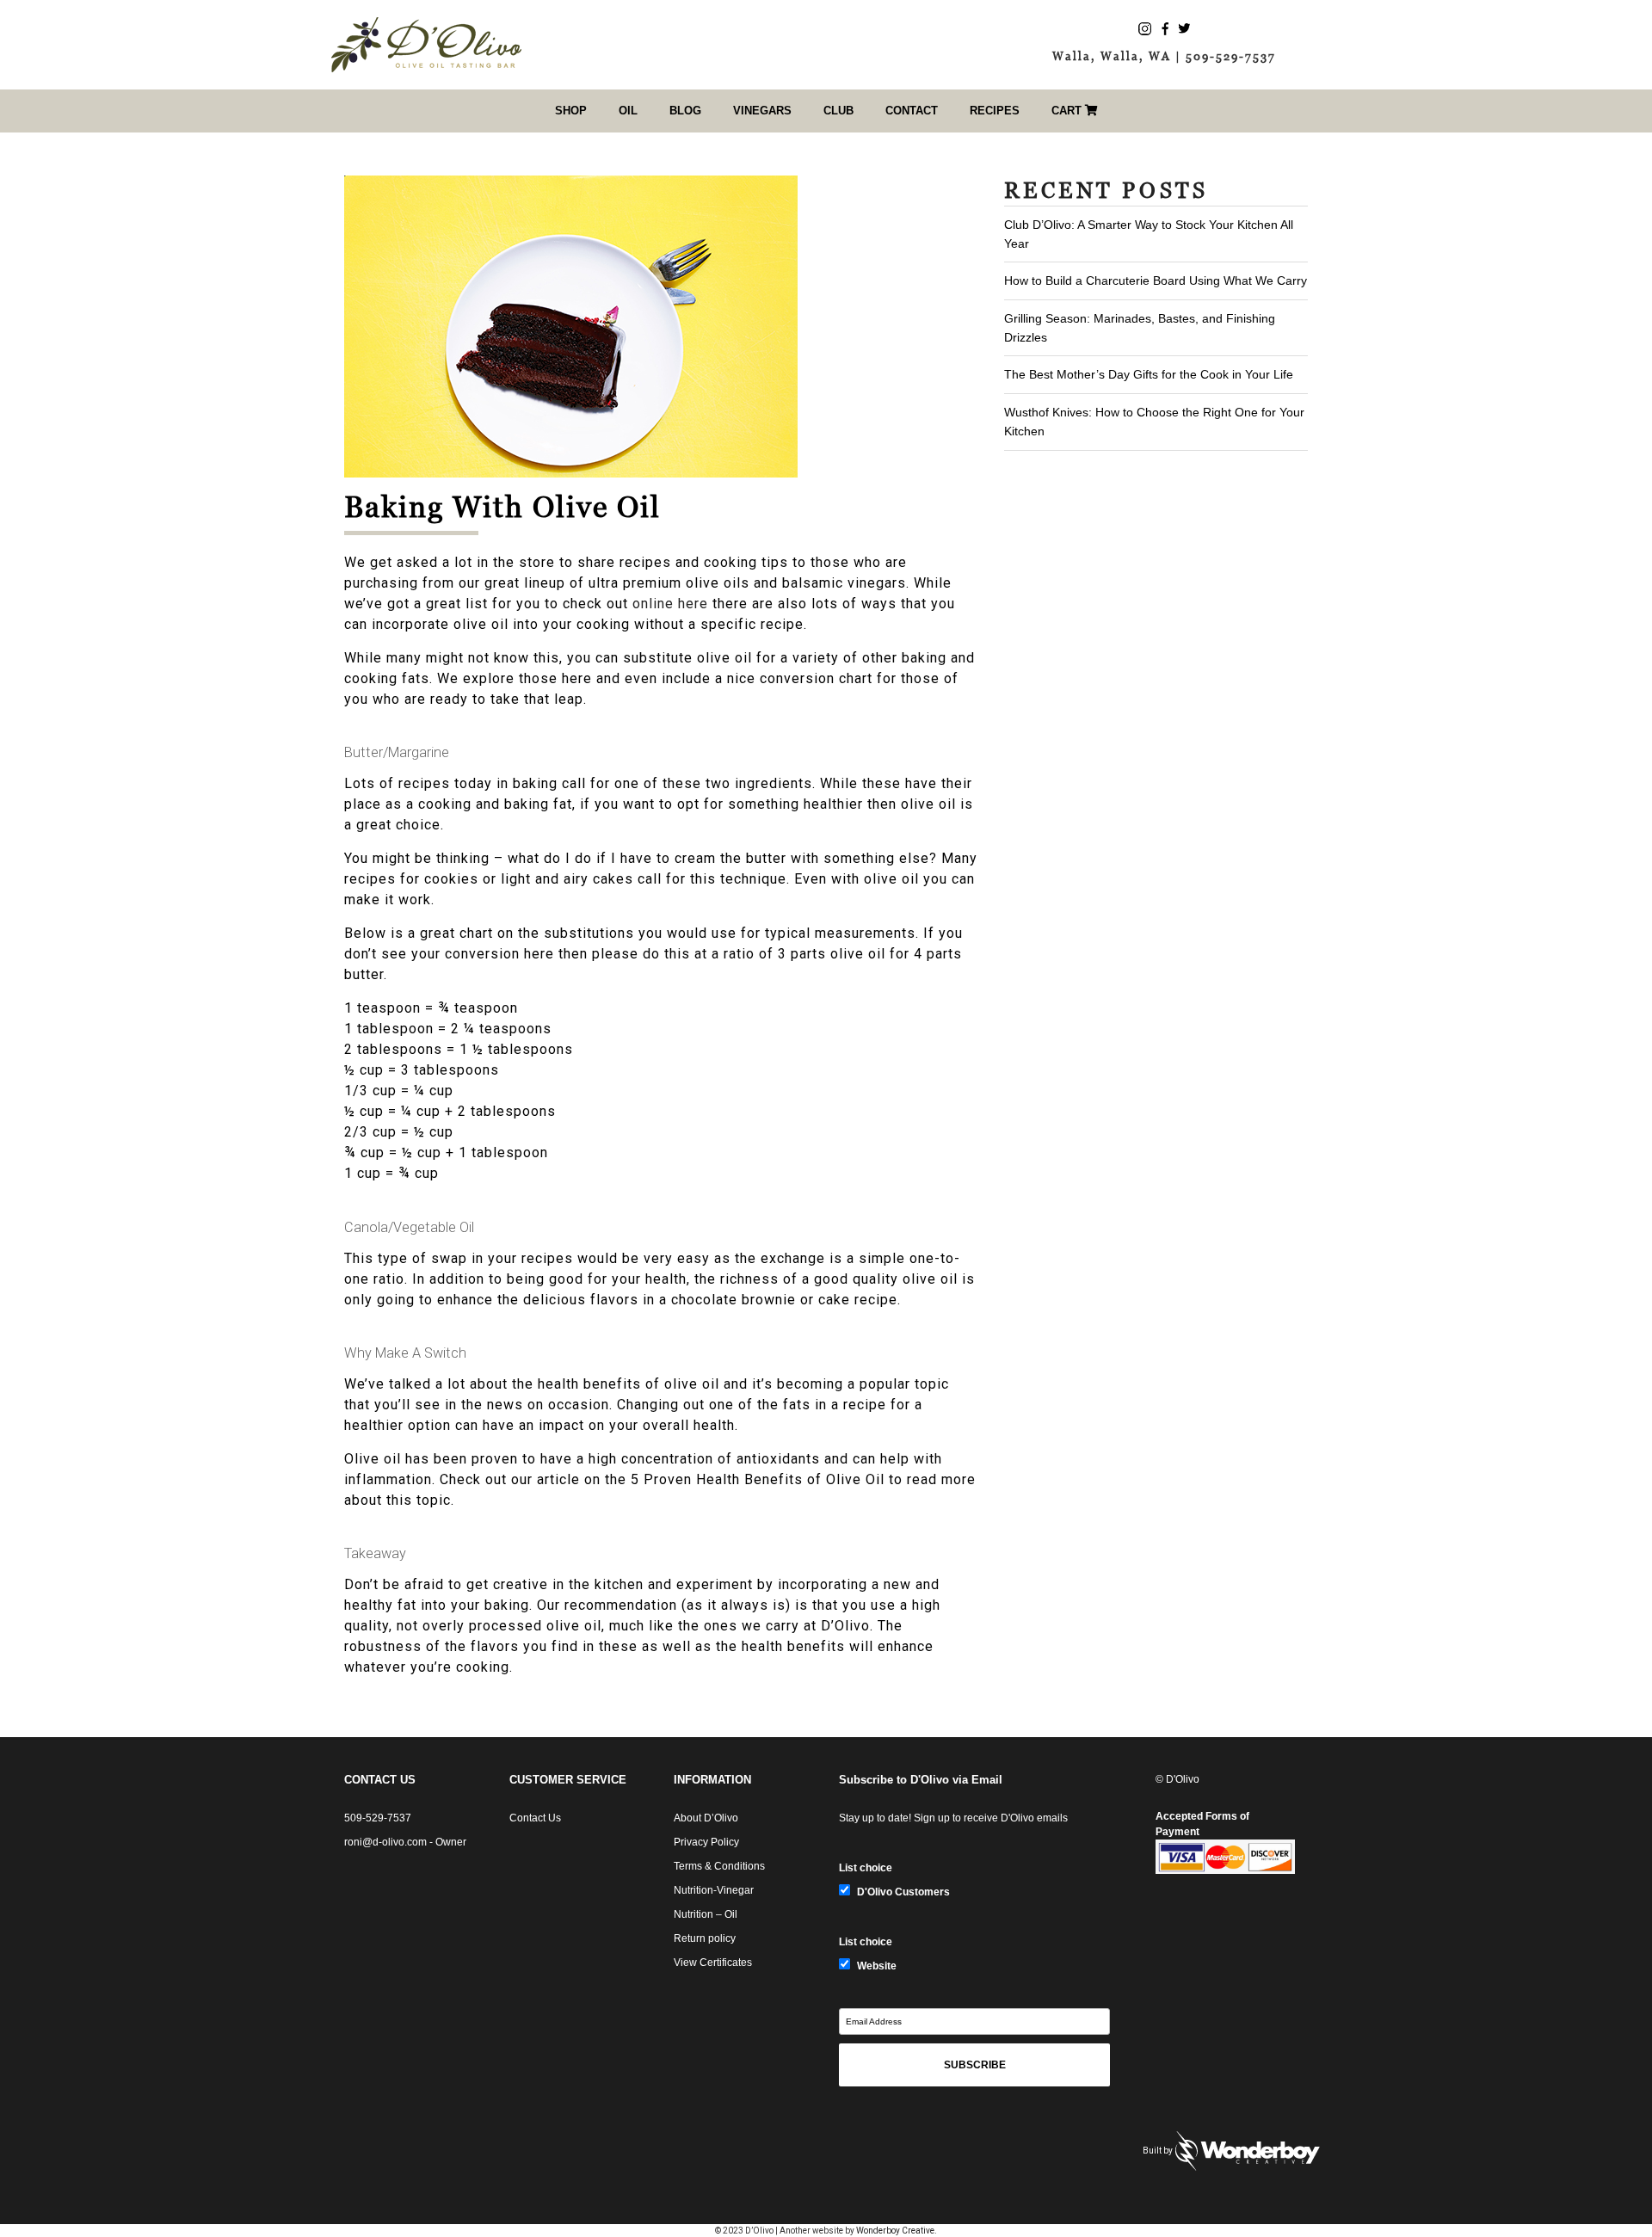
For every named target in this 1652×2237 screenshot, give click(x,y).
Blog (685, 111)
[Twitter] (1184, 28)
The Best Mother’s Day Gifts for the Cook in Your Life (1149, 374)
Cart (1068, 111)
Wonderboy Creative (895, 2231)
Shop (571, 111)
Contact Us (535, 1818)
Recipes (995, 111)
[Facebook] (1165, 28)
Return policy (705, 1938)
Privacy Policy (706, 1842)
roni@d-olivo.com (385, 1842)
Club (838, 111)
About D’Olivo (706, 1818)
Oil (628, 111)
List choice (866, 1868)
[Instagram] (1145, 28)
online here (670, 604)
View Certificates (713, 1963)
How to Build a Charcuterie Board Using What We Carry (1156, 280)
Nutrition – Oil (706, 1914)
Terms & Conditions (719, 1866)
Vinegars (762, 111)
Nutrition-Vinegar (714, 1890)
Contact (912, 111)
